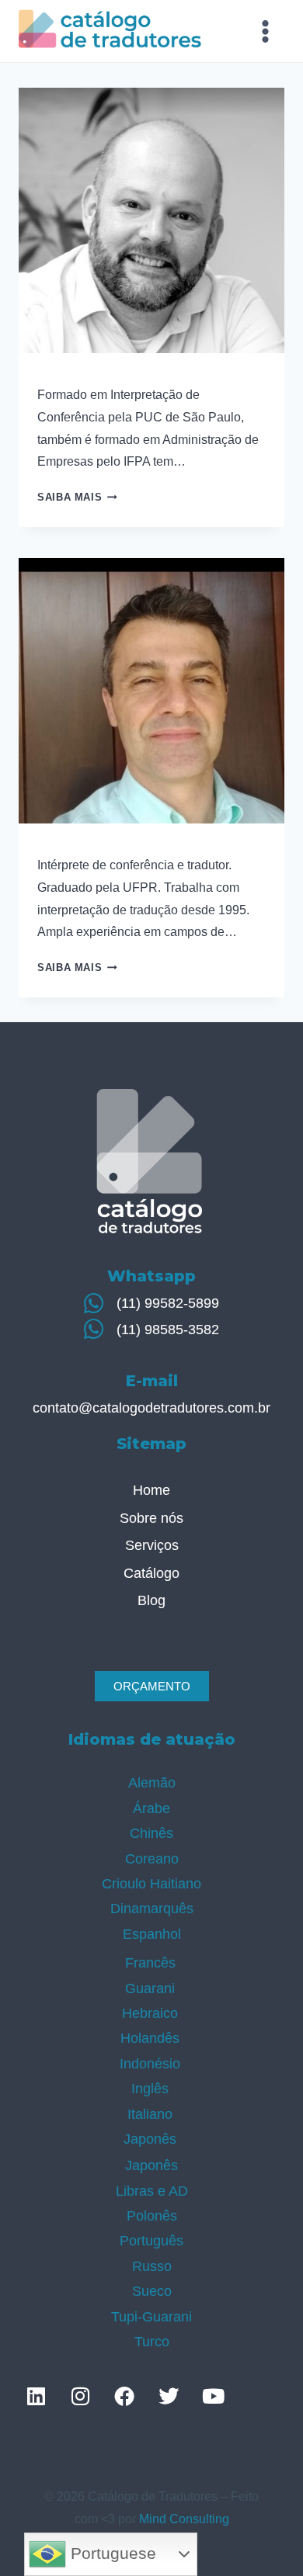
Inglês (150, 2089)
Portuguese (111, 2553)
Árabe (151, 1808)
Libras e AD (152, 2191)
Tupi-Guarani (151, 2317)
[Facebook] (124, 2396)
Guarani (150, 1988)
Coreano (152, 1859)
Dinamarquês (152, 1909)
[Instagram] (80, 2396)
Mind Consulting (184, 2519)
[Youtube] (213, 2396)
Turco (152, 2342)
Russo (152, 2266)
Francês (150, 1963)
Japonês (150, 2139)
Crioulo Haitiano (151, 1884)
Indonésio (150, 2064)
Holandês (150, 2038)
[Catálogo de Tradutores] (110, 31)
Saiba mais (77, 497)
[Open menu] (265, 31)
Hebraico (150, 2013)
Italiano (150, 2114)
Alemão (152, 1783)
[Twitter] (169, 2396)
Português (151, 2241)
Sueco (152, 2291)
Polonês (152, 2216)
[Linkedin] (36, 2396)
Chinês (151, 1833)
